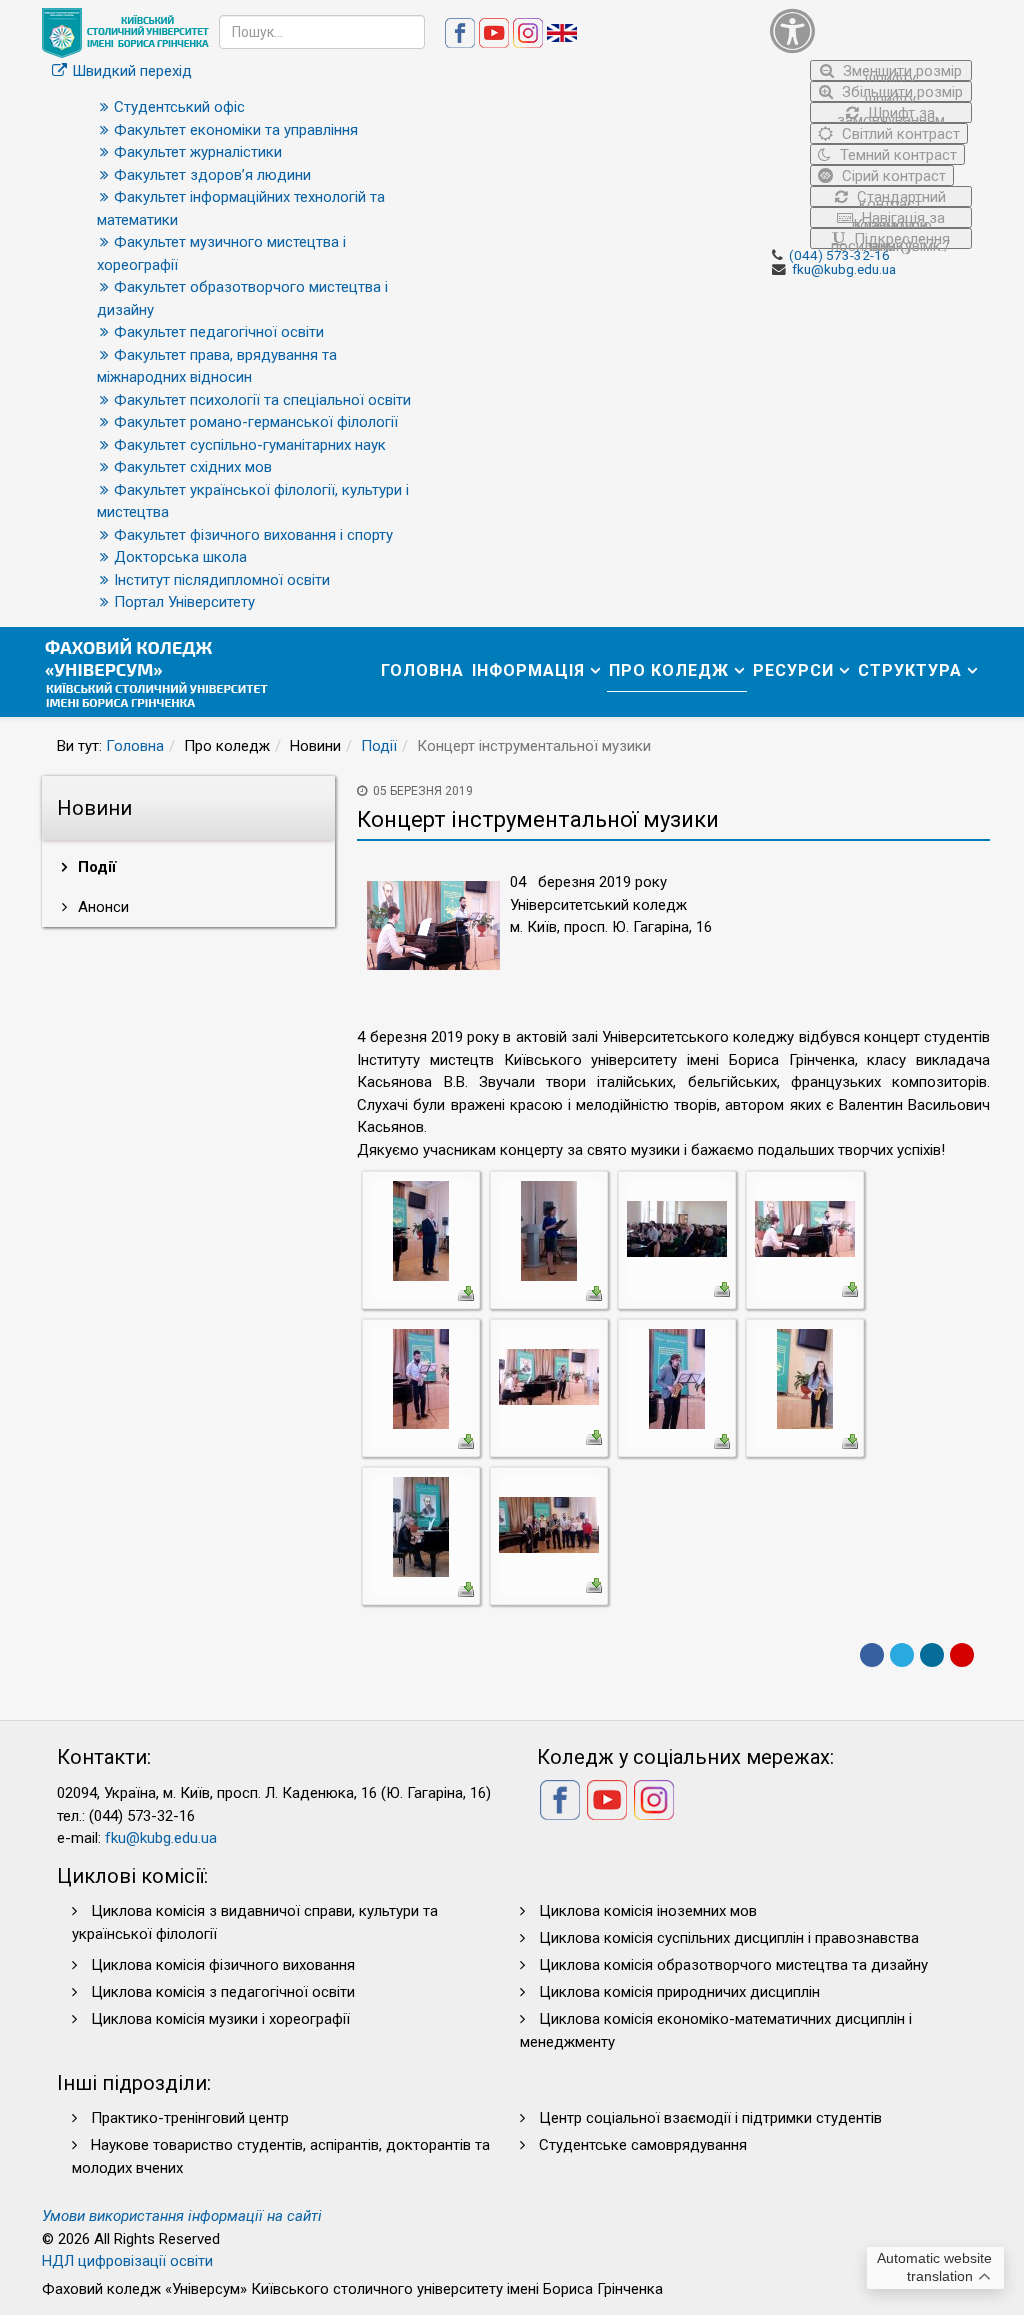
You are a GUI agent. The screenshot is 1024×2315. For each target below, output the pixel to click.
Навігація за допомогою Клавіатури (897, 218)
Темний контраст (896, 155)
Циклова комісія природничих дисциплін (679, 1992)
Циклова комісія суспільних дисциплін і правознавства (729, 1938)
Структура (910, 670)
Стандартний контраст (899, 197)
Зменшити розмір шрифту (900, 71)
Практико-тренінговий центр (190, 2118)
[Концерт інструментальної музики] (421, 1230)
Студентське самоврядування (643, 2145)
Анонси (101, 907)
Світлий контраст (899, 134)
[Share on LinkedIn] (932, 1655)
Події (379, 746)
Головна (422, 670)
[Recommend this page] (962, 1655)
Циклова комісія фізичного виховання (223, 1965)
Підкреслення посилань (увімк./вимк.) (890, 239)
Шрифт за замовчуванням (891, 113)
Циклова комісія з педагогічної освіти (223, 1992)
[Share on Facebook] (872, 1655)
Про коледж (669, 670)
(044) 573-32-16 (839, 255)
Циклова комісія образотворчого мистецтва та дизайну (733, 1965)
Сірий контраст (892, 176)
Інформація (528, 670)
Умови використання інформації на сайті (182, 2216)
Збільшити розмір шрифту (900, 92)
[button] (871, 30)
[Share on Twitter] (902, 1655)
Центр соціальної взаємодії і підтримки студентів (710, 2118)
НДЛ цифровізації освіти (127, 2261)
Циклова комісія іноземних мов (648, 1911)
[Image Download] (466, 1292)
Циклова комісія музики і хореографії (220, 2019)
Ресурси (793, 670)
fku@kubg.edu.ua (844, 269)
